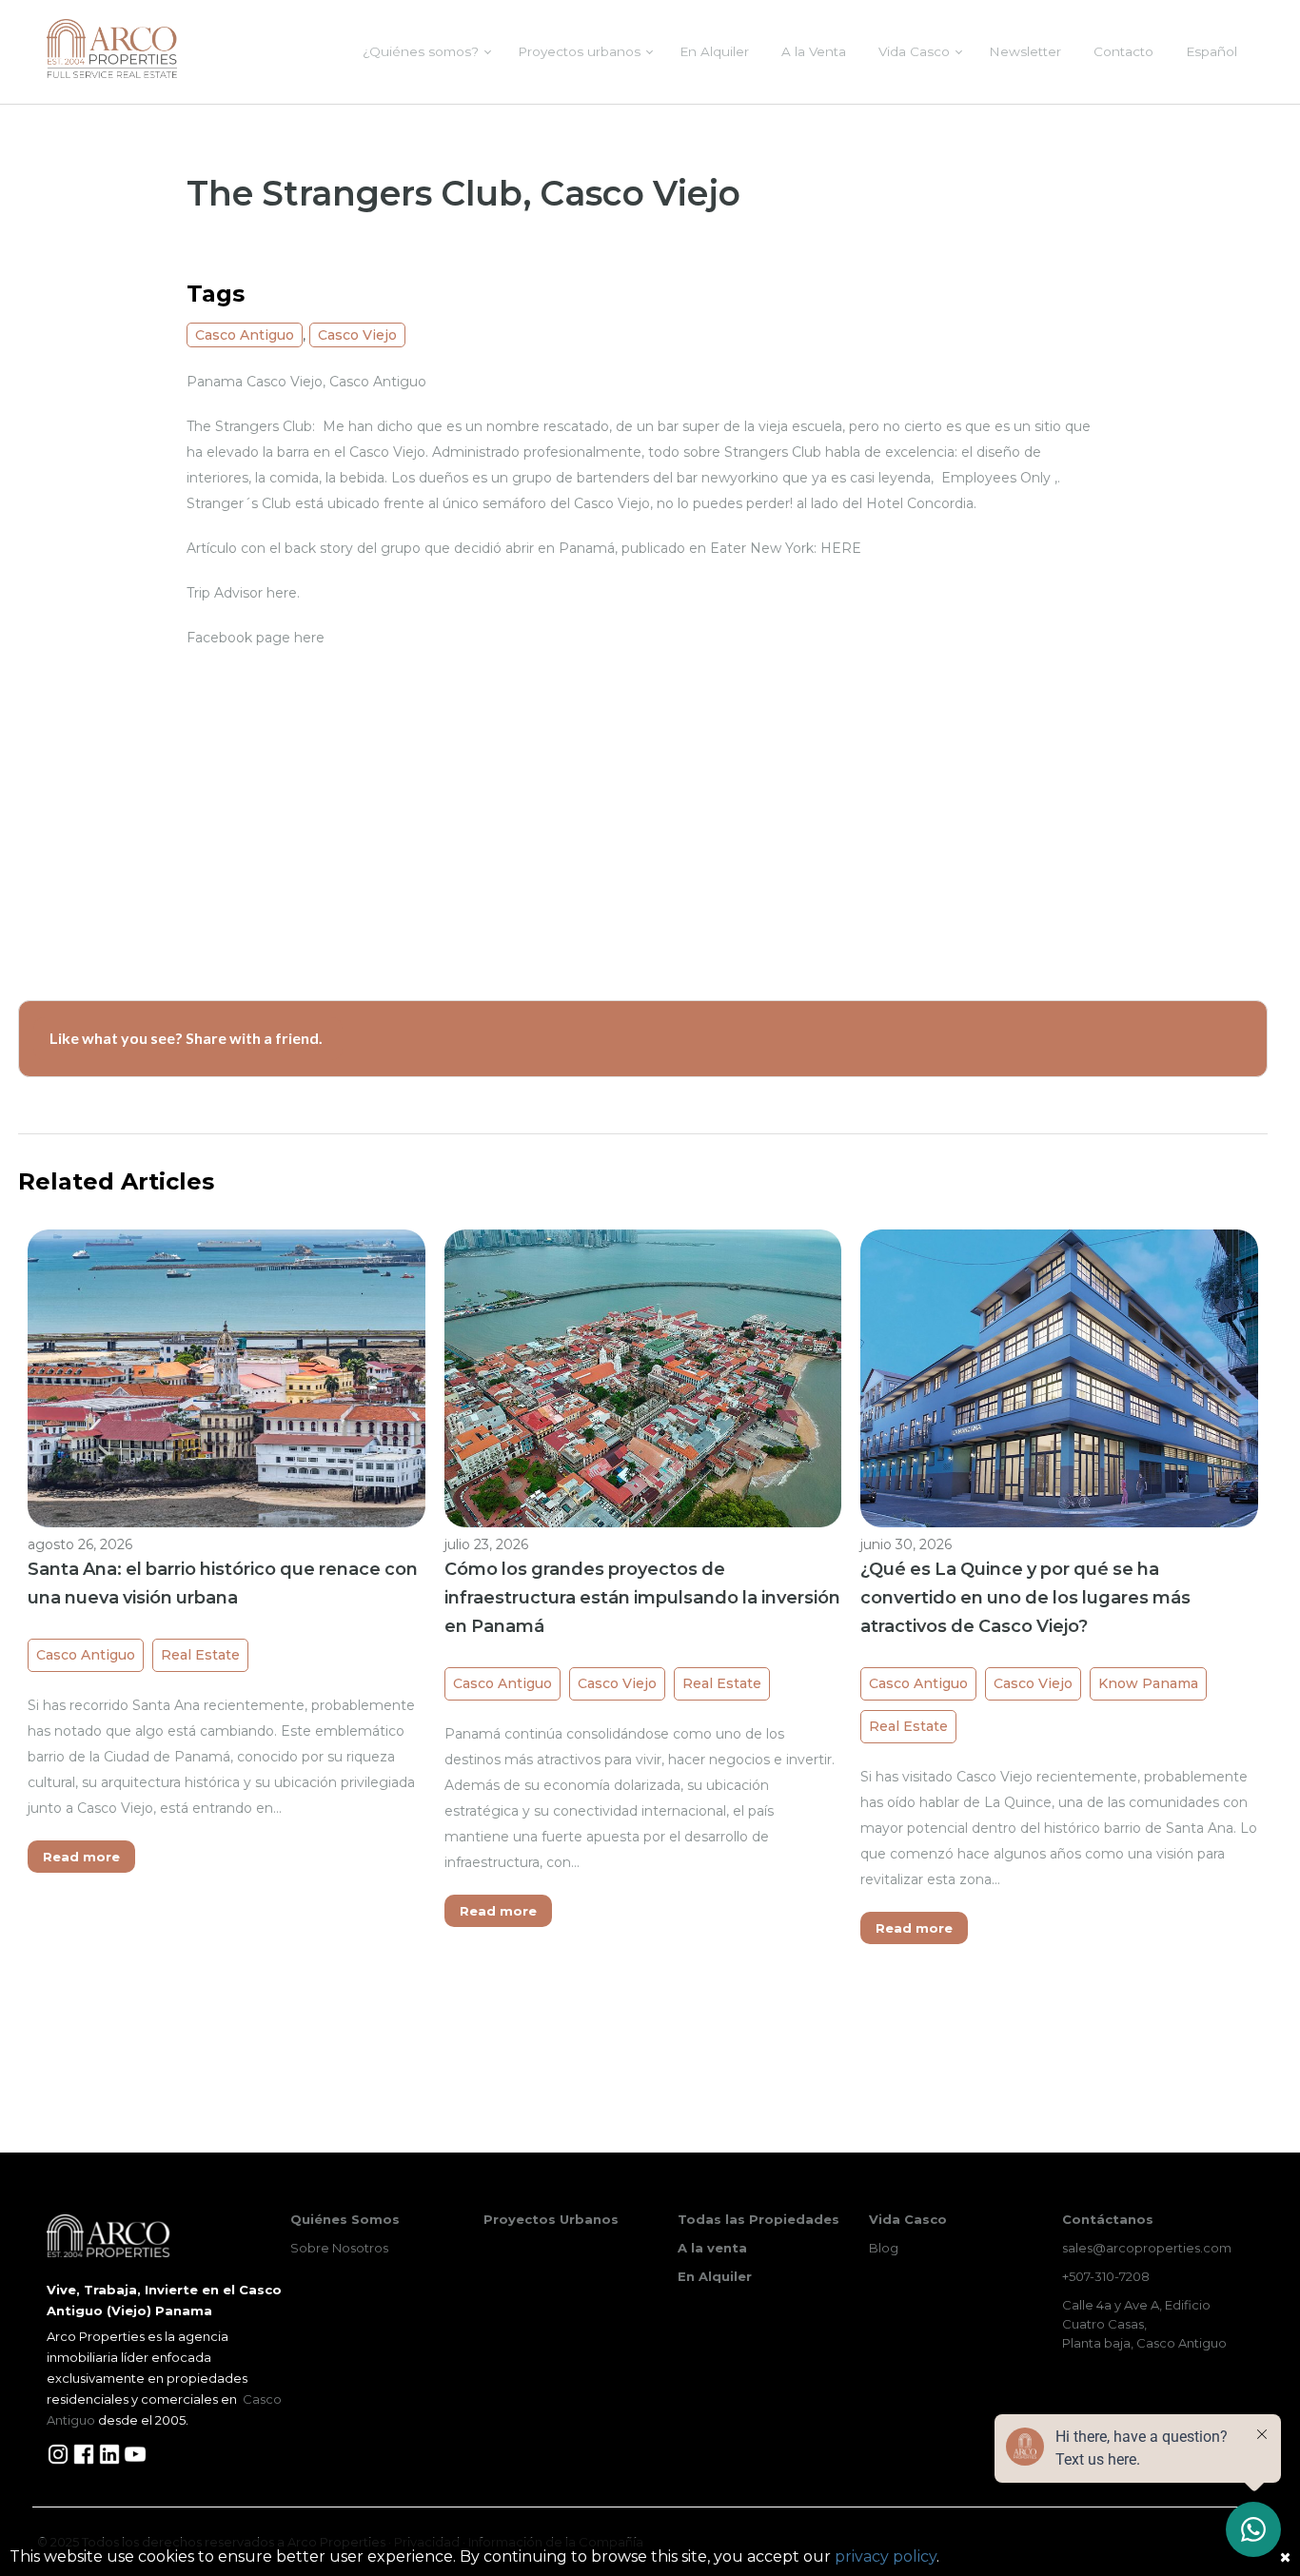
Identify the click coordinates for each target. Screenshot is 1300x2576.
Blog (884, 2248)
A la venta (712, 2248)
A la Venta (814, 51)
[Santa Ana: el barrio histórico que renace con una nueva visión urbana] (227, 1377)
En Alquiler (714, 51)
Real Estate (200, 1655)
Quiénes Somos (345, 2219)
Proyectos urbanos (579, 51)
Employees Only (998, 478)
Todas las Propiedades (758, 2219)
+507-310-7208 (1106, 2276)
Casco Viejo (357, 335)
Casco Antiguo (245, 335)
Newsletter (1025, 51)
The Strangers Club (249, 426)
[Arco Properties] (112, 49)
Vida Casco (914, 51)
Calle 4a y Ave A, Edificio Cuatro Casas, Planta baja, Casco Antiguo (1144, 2324)
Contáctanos (1108, 2219)
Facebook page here (256, 638)
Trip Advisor (225, 593)
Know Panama (1148, 1683)
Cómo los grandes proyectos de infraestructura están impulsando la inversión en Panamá (642, 1598)
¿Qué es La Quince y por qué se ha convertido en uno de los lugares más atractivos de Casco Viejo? (1025, 1598)
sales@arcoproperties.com (1147, 2248)
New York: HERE (806, 548)
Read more (81, 1857)
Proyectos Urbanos (551, 2219)
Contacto (1123, 51)
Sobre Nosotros (339, 2248)
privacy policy (886, 2556)
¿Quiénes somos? (421, 51)
